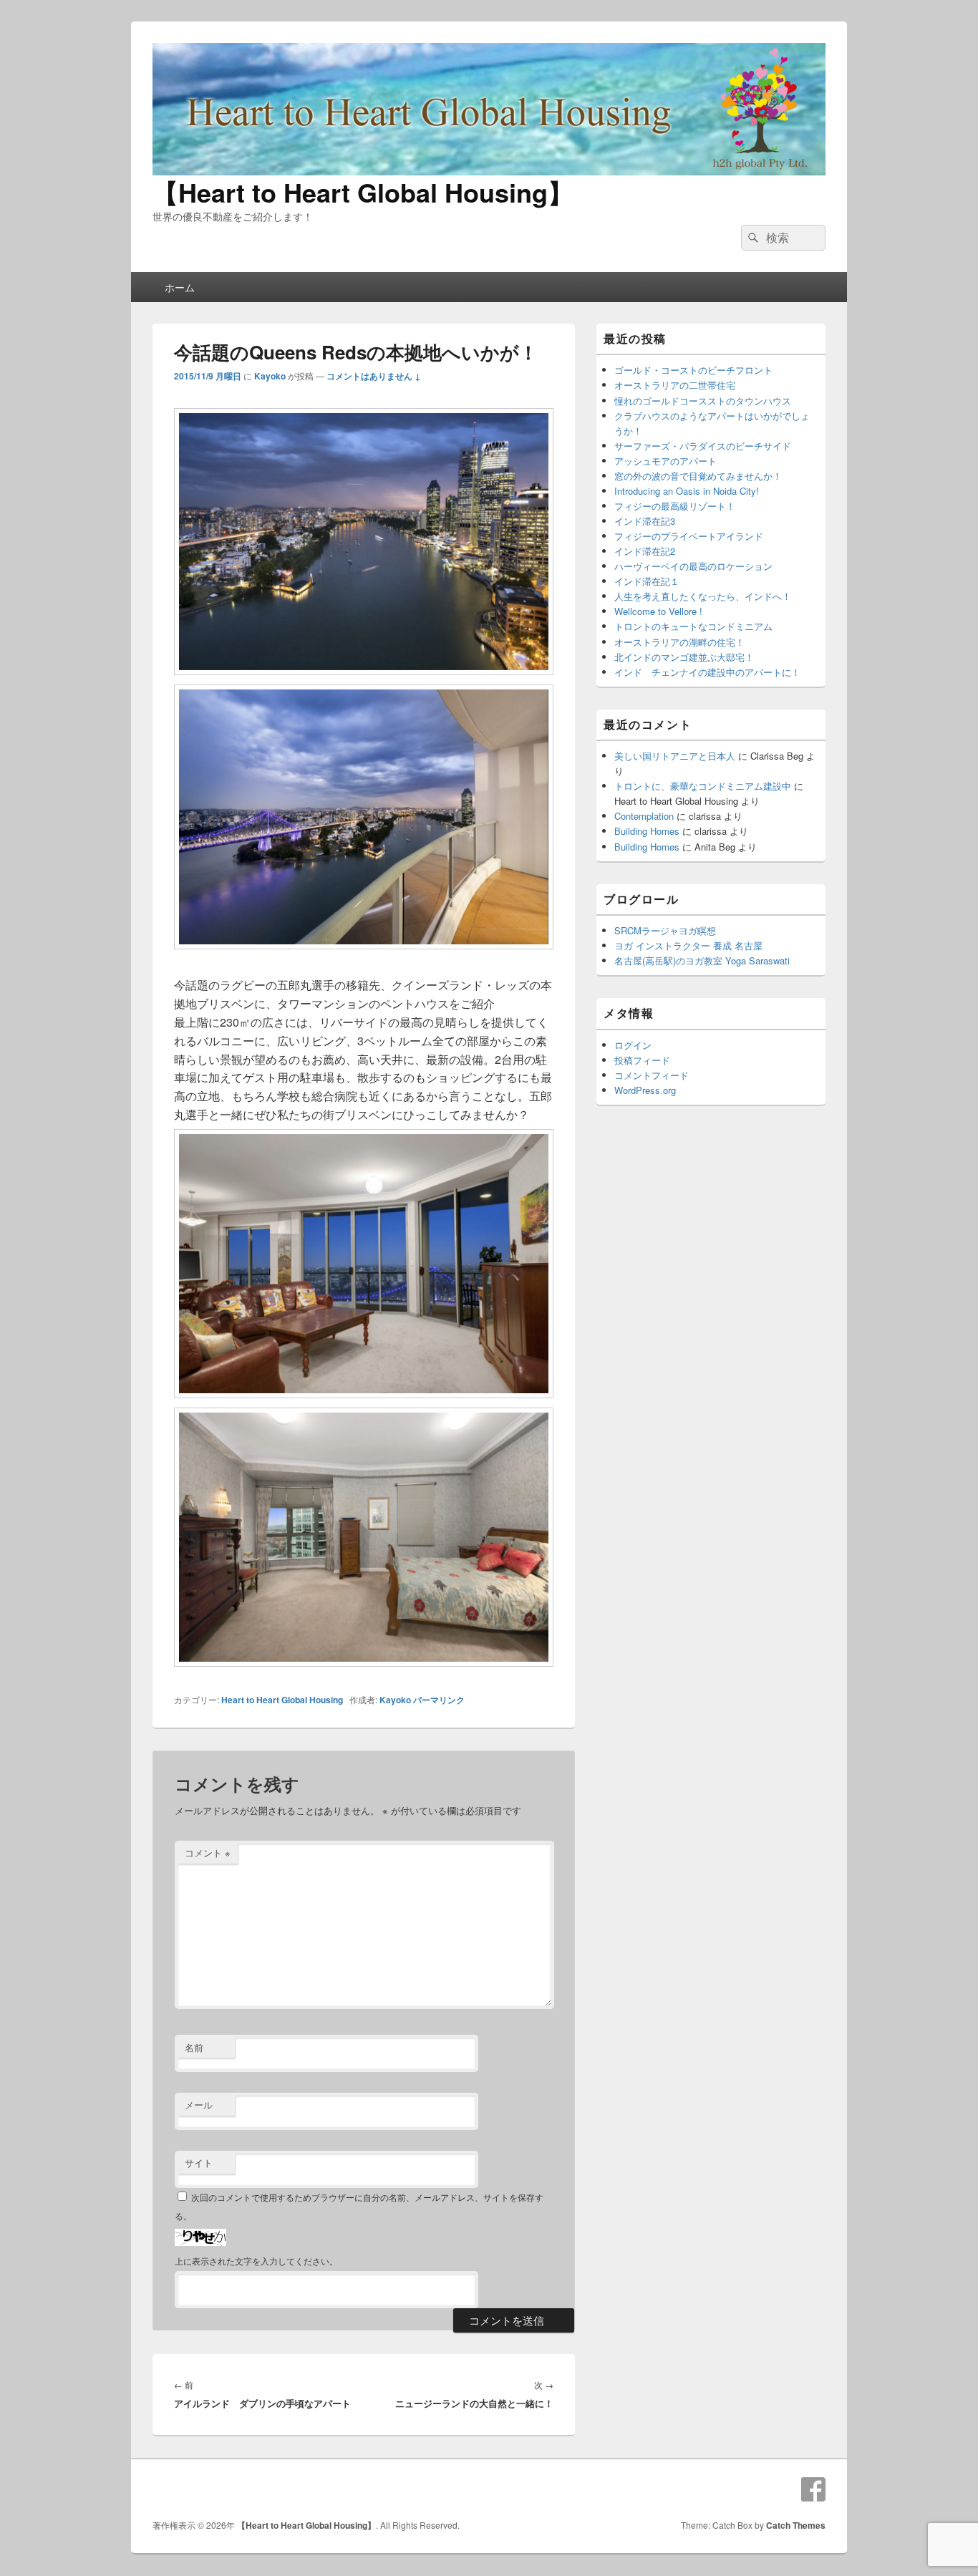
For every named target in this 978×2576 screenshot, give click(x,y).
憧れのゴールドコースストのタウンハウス (703, 401)
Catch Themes (796, 2525)
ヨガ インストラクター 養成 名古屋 (688, 945)
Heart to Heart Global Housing (282, 1700)
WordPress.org (645, 1090)
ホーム (180, 287)
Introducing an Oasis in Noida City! (687, 491)
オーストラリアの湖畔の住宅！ (679, 642)
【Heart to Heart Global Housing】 (363, 192)
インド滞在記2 (645, 551)
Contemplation (644, 816)
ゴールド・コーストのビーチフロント (693, 370)
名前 (194, 2047)
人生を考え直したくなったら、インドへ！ (703, 596)
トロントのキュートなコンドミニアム (693, 626)
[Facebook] (813, 2489)
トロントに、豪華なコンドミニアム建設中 (703, 786)
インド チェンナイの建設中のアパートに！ (707, 672)
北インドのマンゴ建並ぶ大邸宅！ (684, 657)
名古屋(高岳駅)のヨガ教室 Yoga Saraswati (702, 960)
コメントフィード (652, 1075)
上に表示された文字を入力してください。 (256, 2261)
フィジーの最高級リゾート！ (675, 506)
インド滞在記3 (645, 521)
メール (199, 2105)
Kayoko (270, 376)
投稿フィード (642, 1060)
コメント (208, 1853)
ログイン (633, 1045)
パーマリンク (439, 1700)
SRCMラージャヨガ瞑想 (665, 930)
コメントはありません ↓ (374, 376)
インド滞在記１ (647, 581)
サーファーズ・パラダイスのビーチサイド (703, 446)
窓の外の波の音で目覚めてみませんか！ (698, 476)
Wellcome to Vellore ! (658, 611)
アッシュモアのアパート (665, 461)
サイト (199, 2163)
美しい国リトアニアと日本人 (675, 756)
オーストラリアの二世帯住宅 (675, 385)
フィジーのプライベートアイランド (689, 536)
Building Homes (647, 831)
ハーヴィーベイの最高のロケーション (693, 566)
